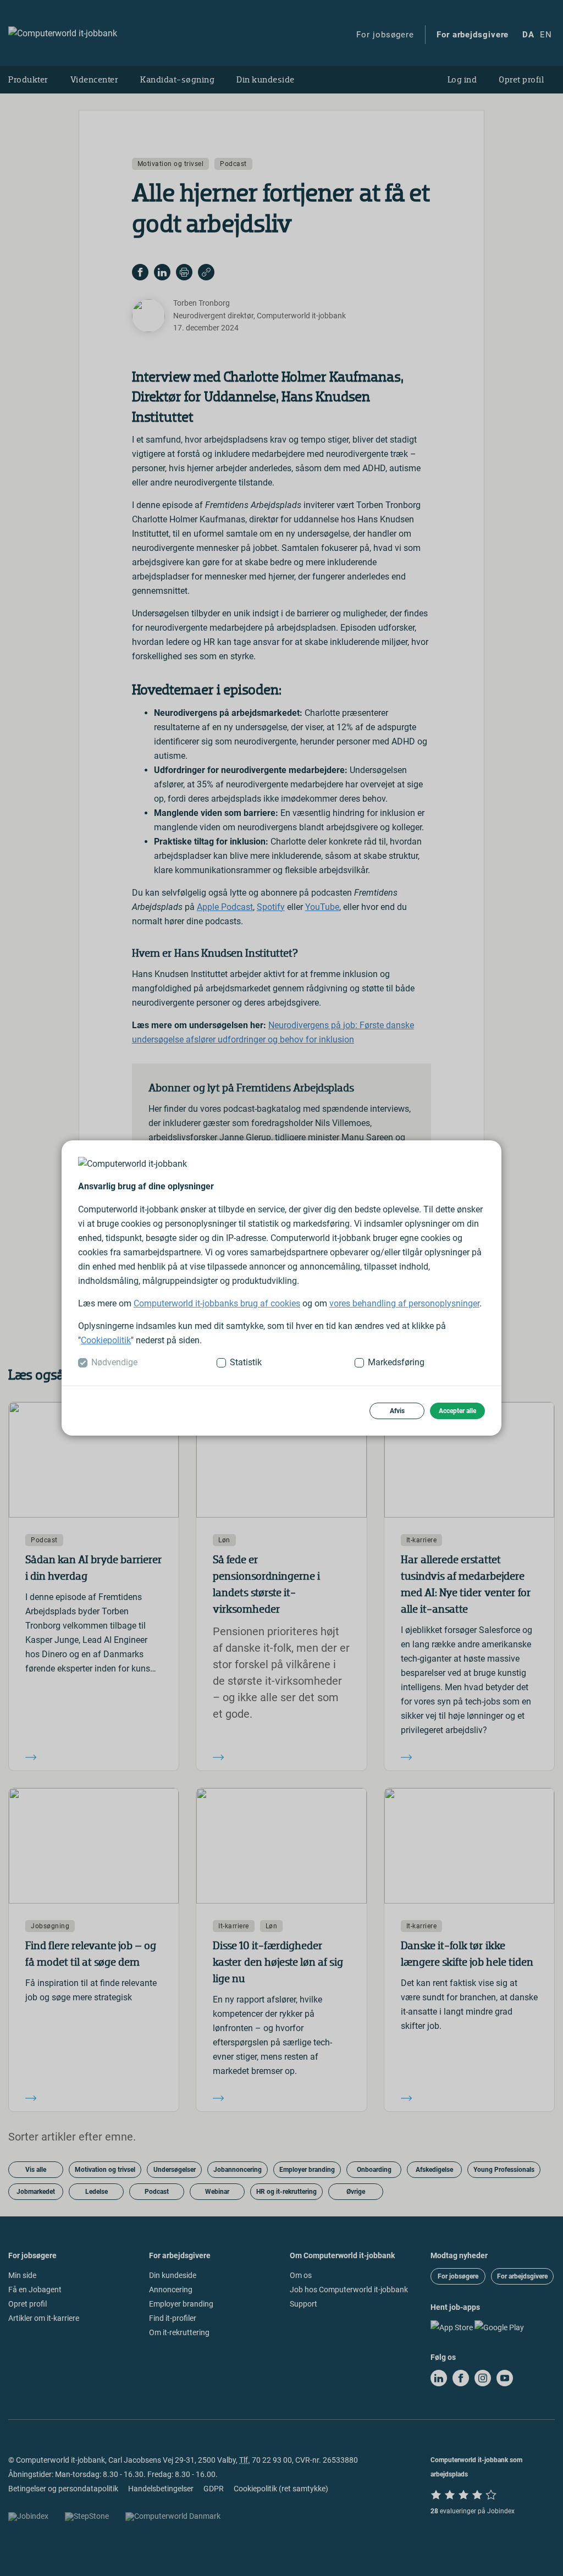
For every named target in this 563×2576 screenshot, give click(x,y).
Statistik (246, 1362)
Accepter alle (457, 1411)
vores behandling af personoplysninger (404, 1303)
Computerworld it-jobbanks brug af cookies (217, 1303)
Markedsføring (396, 1362)
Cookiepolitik (106, 1340)
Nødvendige (114, 1362)
